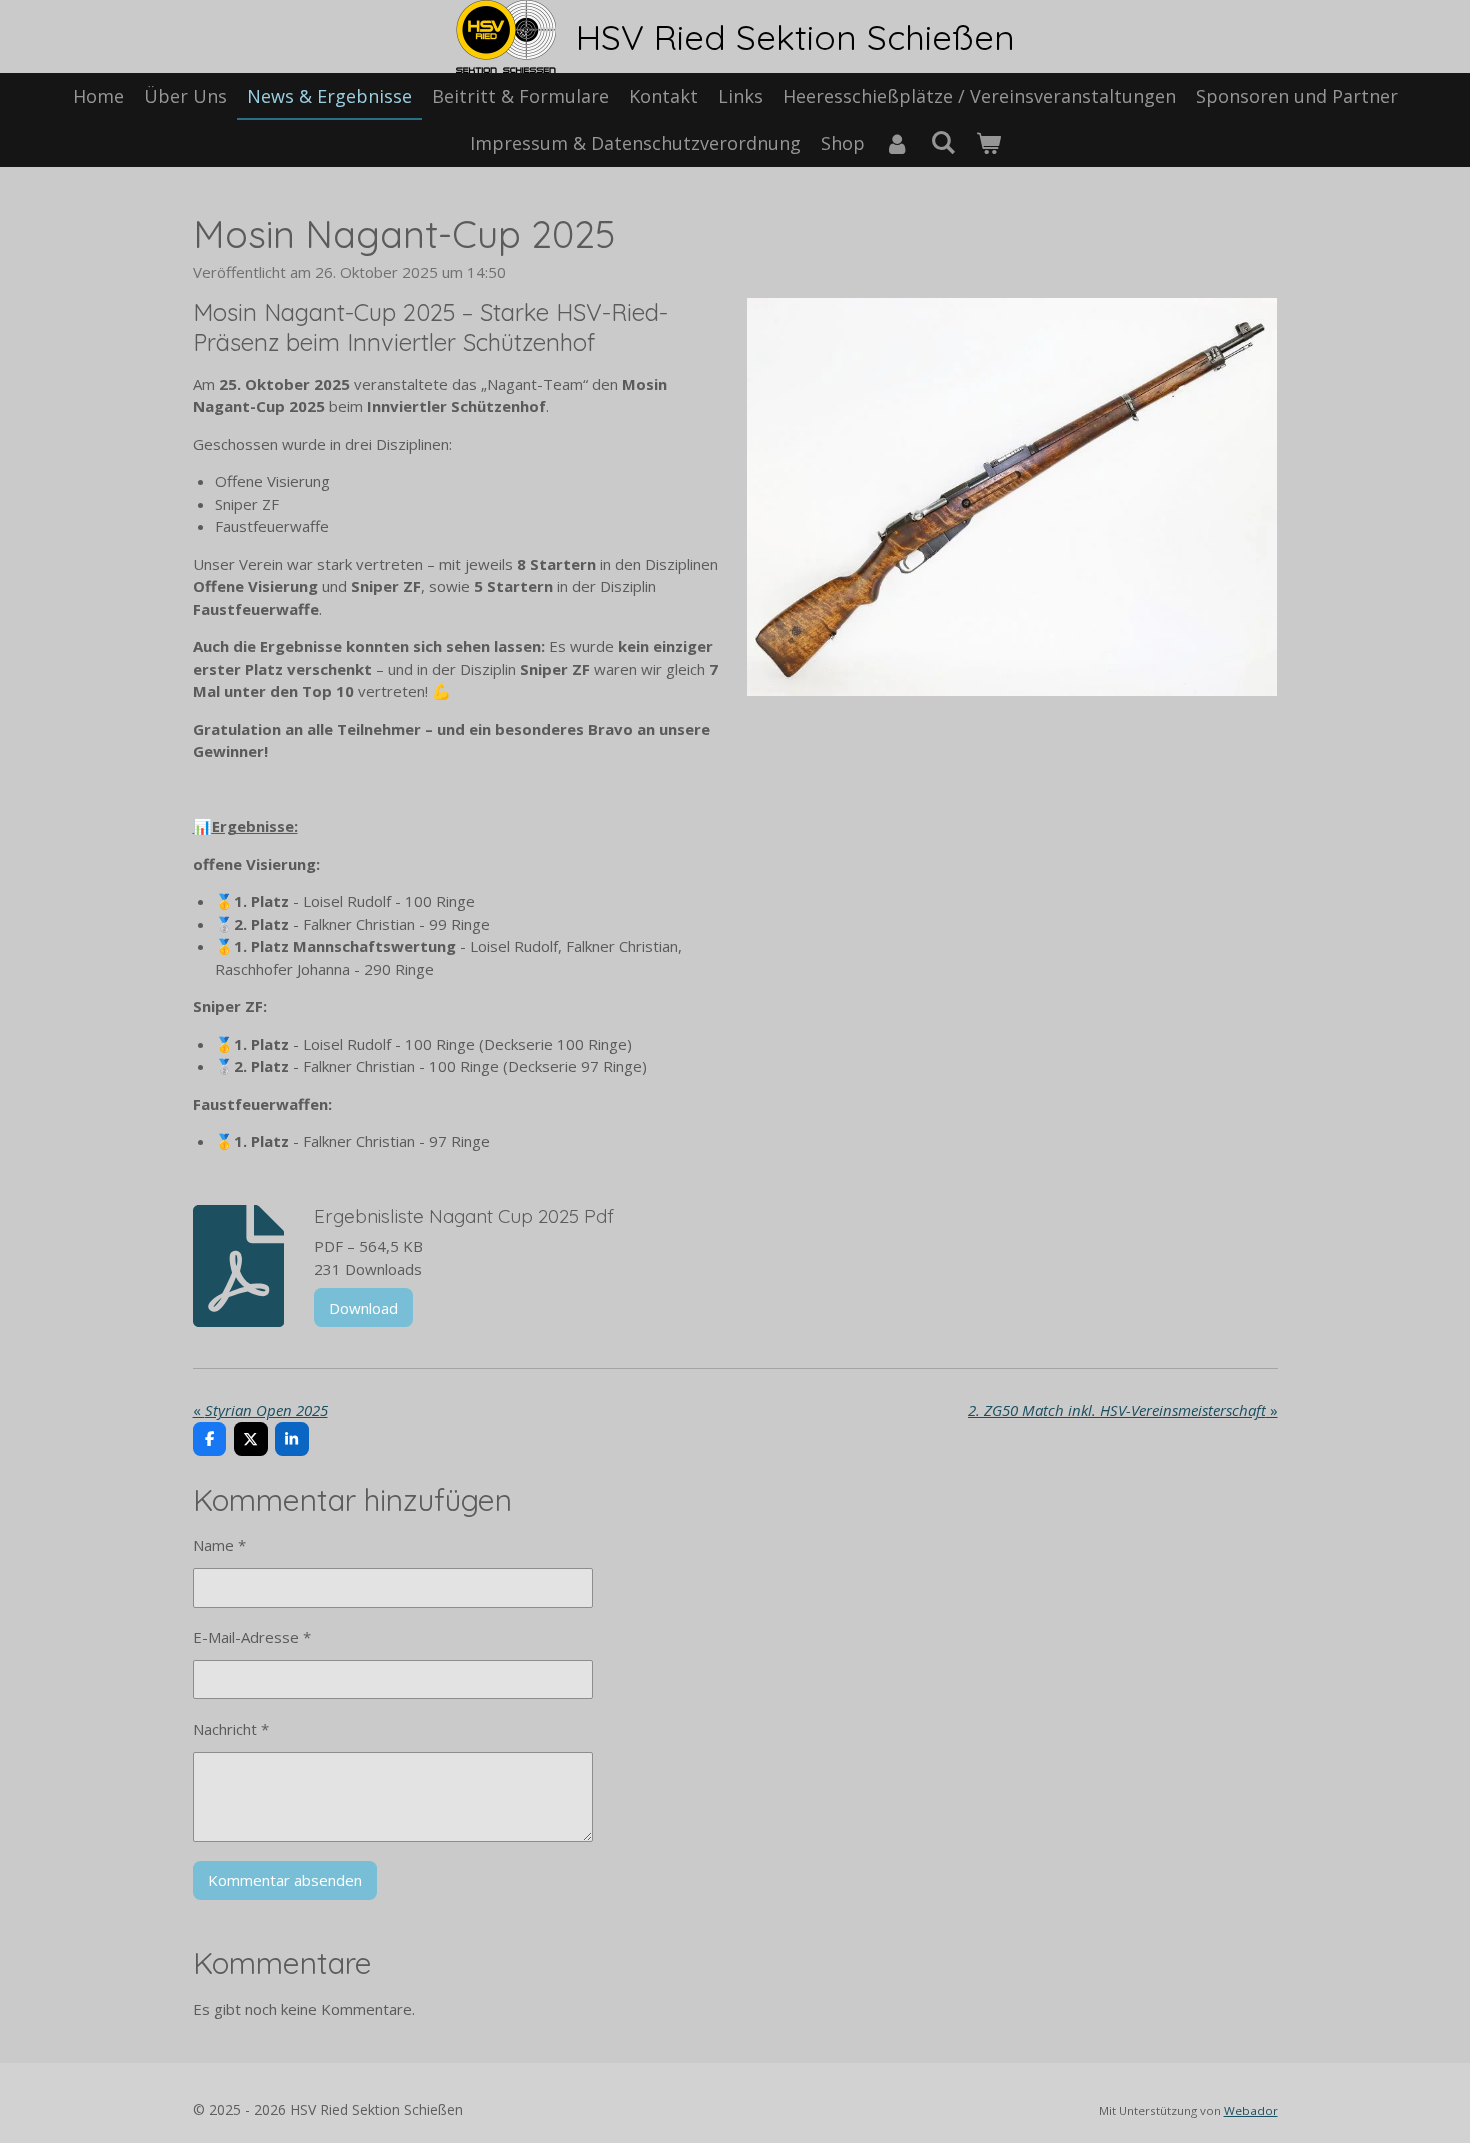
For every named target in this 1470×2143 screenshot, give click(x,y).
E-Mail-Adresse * (252, 1637)
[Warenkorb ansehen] (987, 143)
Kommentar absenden (285, 1880)
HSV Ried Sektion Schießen (795, 37)
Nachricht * (231, 1729)
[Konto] (897, 143)
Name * (219, 1545)
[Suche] (942, 142)
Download (363, 1308)
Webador (1251, 2110)
